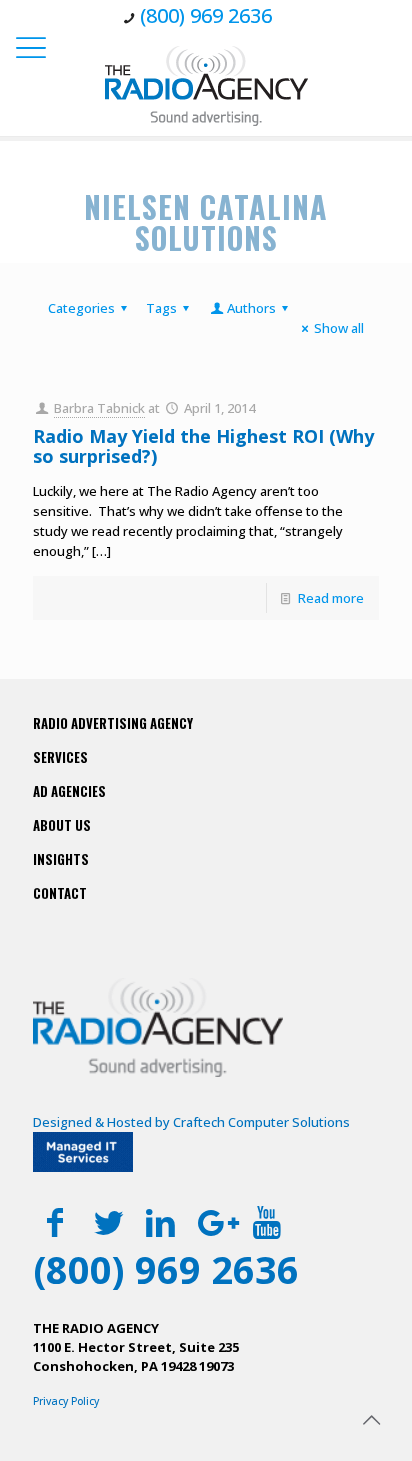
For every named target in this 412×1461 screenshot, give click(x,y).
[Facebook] (55, 1221)
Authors (251, 308)
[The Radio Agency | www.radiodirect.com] (206, 85)
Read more (331, 598)
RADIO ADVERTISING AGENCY (113, 723)
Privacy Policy (66, 1401)
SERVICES (60, 757)
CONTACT (60, 893)
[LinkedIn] (161, 1221)
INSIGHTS (61, 859)
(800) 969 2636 (206, 15)
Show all (339, 328)
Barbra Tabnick (99, 408)
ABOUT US (62, 825)
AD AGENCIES (69, 791)
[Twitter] (108, 1221)
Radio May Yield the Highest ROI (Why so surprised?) (203, 446)
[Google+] (213, 1221)
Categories (81, 308)
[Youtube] (266, 1221)
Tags (161, 308)
